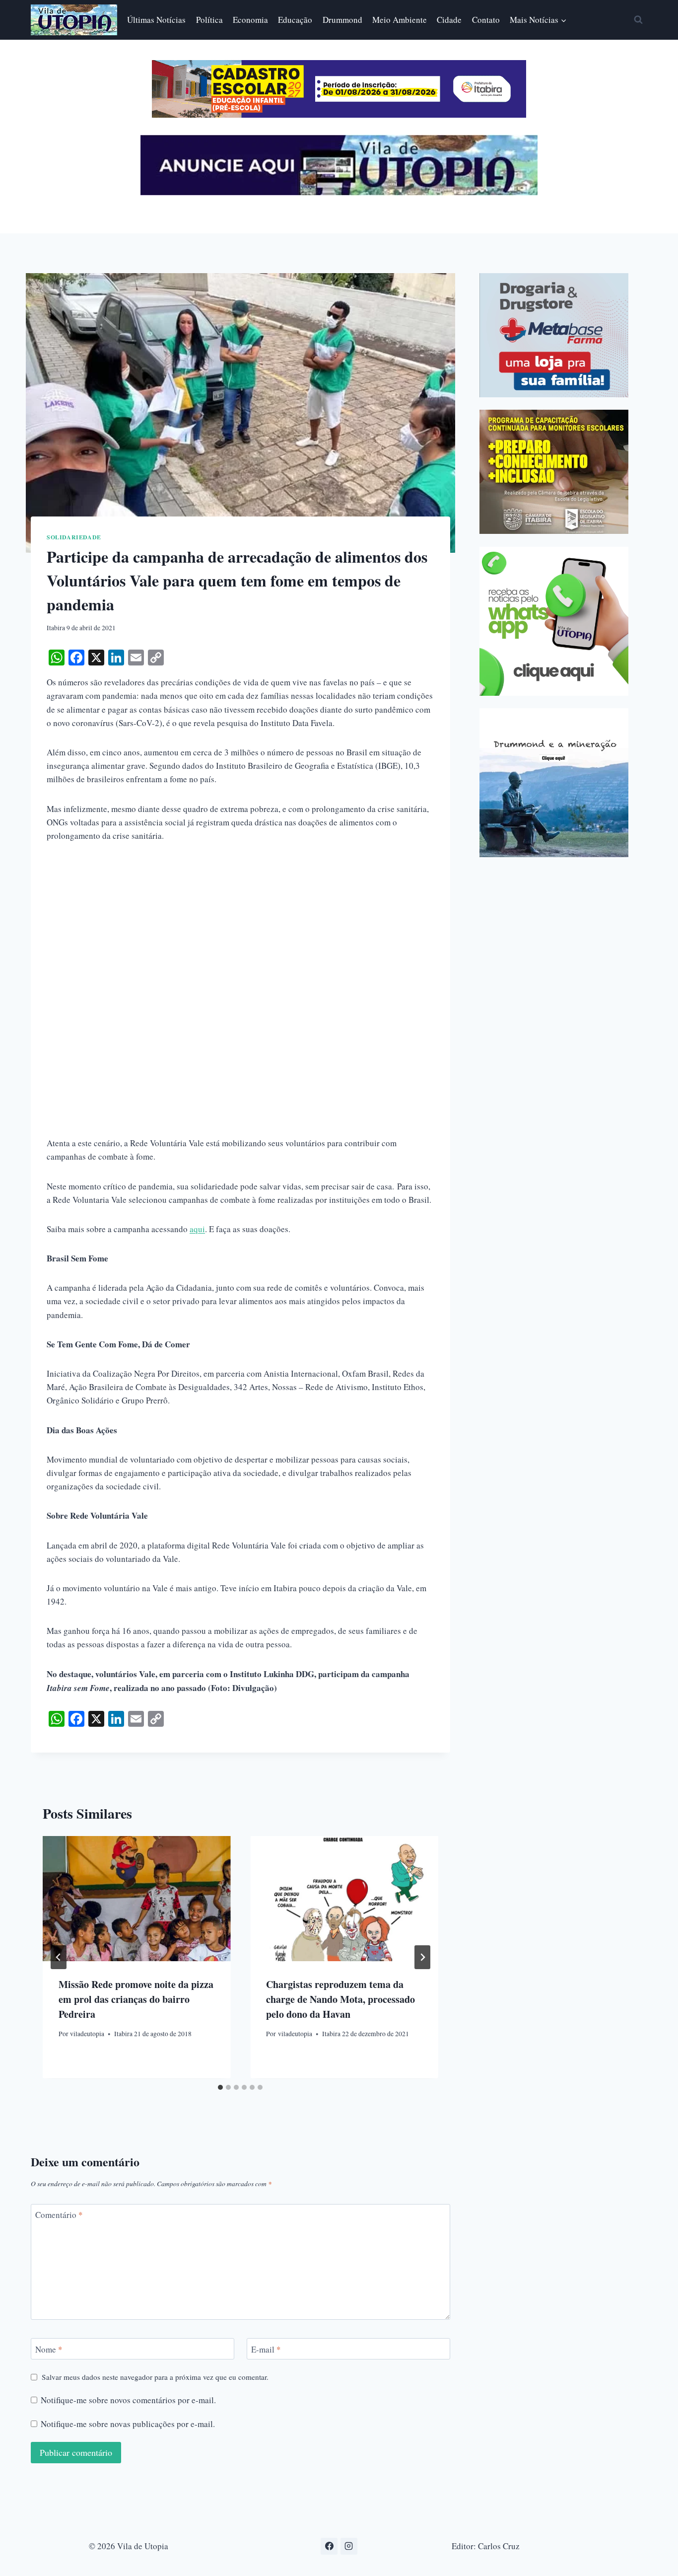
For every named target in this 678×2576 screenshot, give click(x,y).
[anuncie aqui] (339, 192)
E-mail (266, 2349)
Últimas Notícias (156, 20)
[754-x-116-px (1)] (339, 114)
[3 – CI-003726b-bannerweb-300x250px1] (554, 472)
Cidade (449, 20)
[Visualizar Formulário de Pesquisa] (638, 20)
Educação (295, 20)
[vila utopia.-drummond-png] (554, 783)
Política (209, 20)
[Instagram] (349, 2546)
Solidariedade (74, 537)
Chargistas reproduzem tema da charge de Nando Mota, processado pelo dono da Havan (340, 1999)
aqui (197, 1229)
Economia (250, 20)
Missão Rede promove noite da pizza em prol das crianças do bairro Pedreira (136, 1999)
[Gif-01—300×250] (554, 335)
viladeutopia (87, 2034)
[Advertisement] (240, 928)
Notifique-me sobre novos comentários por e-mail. (128, 2400)
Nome (49, 2349)
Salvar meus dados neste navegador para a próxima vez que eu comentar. (155, 2377)
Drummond (342, 20)
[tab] (220, 2087)
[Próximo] (422, 1957)
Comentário (59, 2215)
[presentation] (136, 1899)
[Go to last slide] (59, 1957)
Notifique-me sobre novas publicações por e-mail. (128, 2424)
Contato (486, 20)
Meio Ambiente (400, 20)
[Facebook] (329, 2546)
